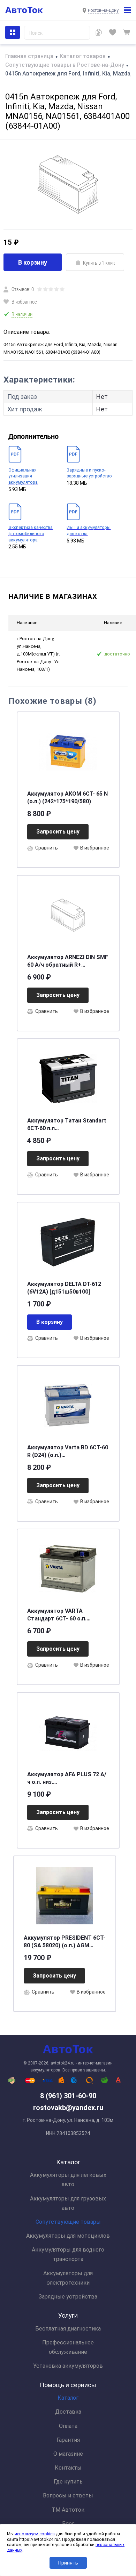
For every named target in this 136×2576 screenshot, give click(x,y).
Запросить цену (58, 832)
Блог (68, 2524)
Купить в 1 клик (99, 263)
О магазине (68, 2454)
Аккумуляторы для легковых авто (68, 2180)
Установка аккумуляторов (68, 2366)
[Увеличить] (68, 184)
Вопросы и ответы (68, 2495)
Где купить (68, 2482)
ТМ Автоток (68, 2510)
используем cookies (35, 2534)
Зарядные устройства (68, 2297)
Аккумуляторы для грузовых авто (68, 2203)
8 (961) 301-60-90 (68, 2096)
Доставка (68, 2412)
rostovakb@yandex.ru (68, 2108)
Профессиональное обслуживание (68, 2347)
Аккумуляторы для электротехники (68, 2278)
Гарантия (68, 2440)
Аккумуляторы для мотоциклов (68, 2236)
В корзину (33, 262)
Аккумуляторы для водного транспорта (68, 2254)
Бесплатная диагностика (68, 2329)
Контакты (68, 2468)
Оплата (68, 2426)
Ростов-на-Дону (103, 10)
